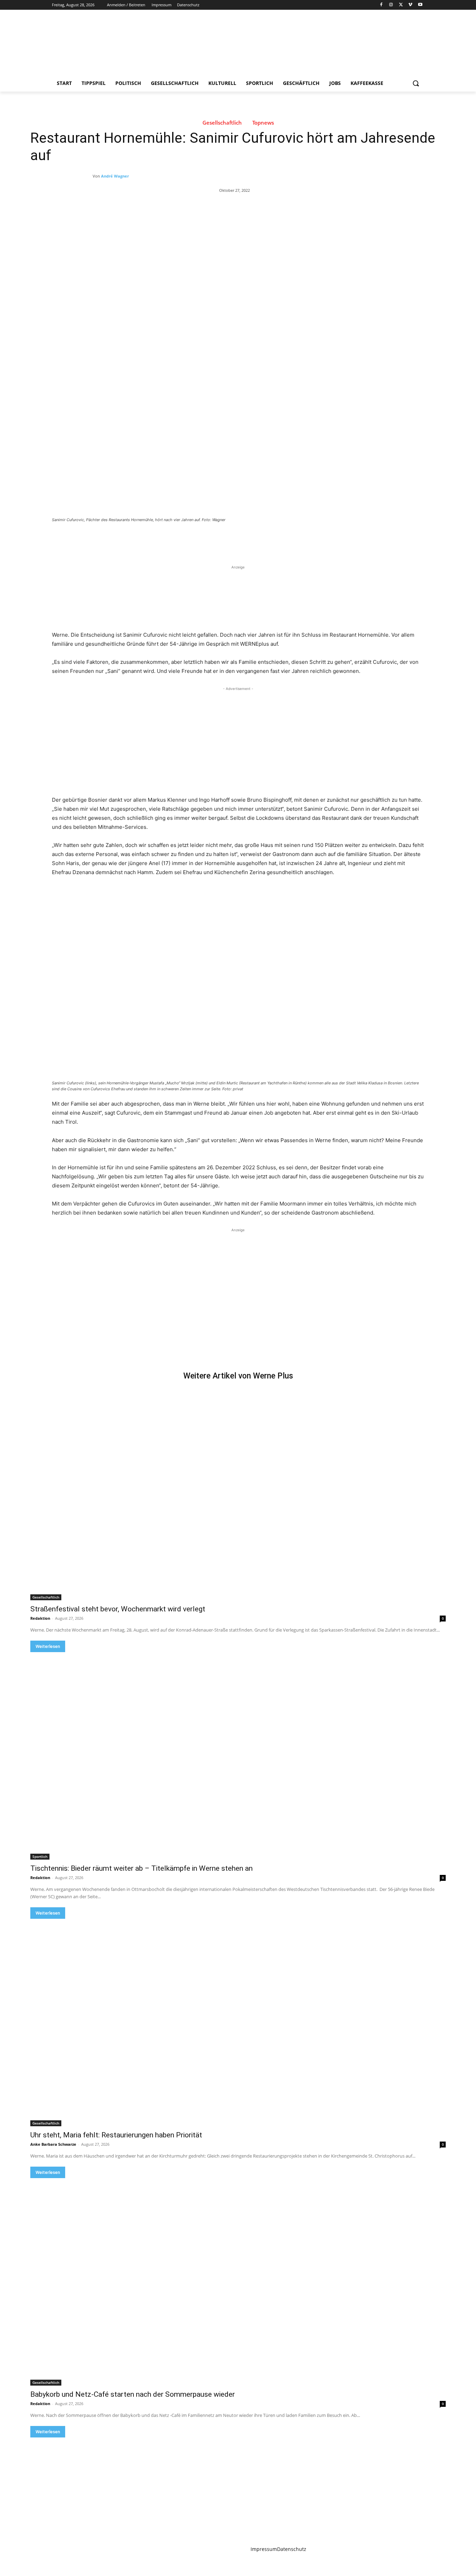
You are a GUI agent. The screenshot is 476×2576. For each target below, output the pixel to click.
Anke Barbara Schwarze (53, 2144)
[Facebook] (381, 5)
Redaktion (40, 1618)
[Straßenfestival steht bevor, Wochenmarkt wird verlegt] (238, 1497)
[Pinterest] (133, 539)
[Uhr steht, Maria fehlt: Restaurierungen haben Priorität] (238, 2023)
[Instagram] (391, 5)
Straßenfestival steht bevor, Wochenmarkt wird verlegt (118, 1609)
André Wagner (115, 176)
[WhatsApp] (149, 539)
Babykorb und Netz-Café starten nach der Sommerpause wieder (133, 2394)
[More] (166, 539)
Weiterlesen (48, 1646)
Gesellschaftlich (222, 123)
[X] (401, 5)
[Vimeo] (410, 5)
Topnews (263, 123)
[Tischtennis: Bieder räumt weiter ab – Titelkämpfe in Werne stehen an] (238, 1756)
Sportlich (40, 1856)
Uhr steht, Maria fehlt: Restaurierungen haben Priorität (116, 2135)
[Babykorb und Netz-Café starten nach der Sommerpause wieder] (238, 2282)
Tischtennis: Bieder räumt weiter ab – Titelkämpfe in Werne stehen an (141, 1868)
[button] (416, 83)
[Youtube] (420, 5)
